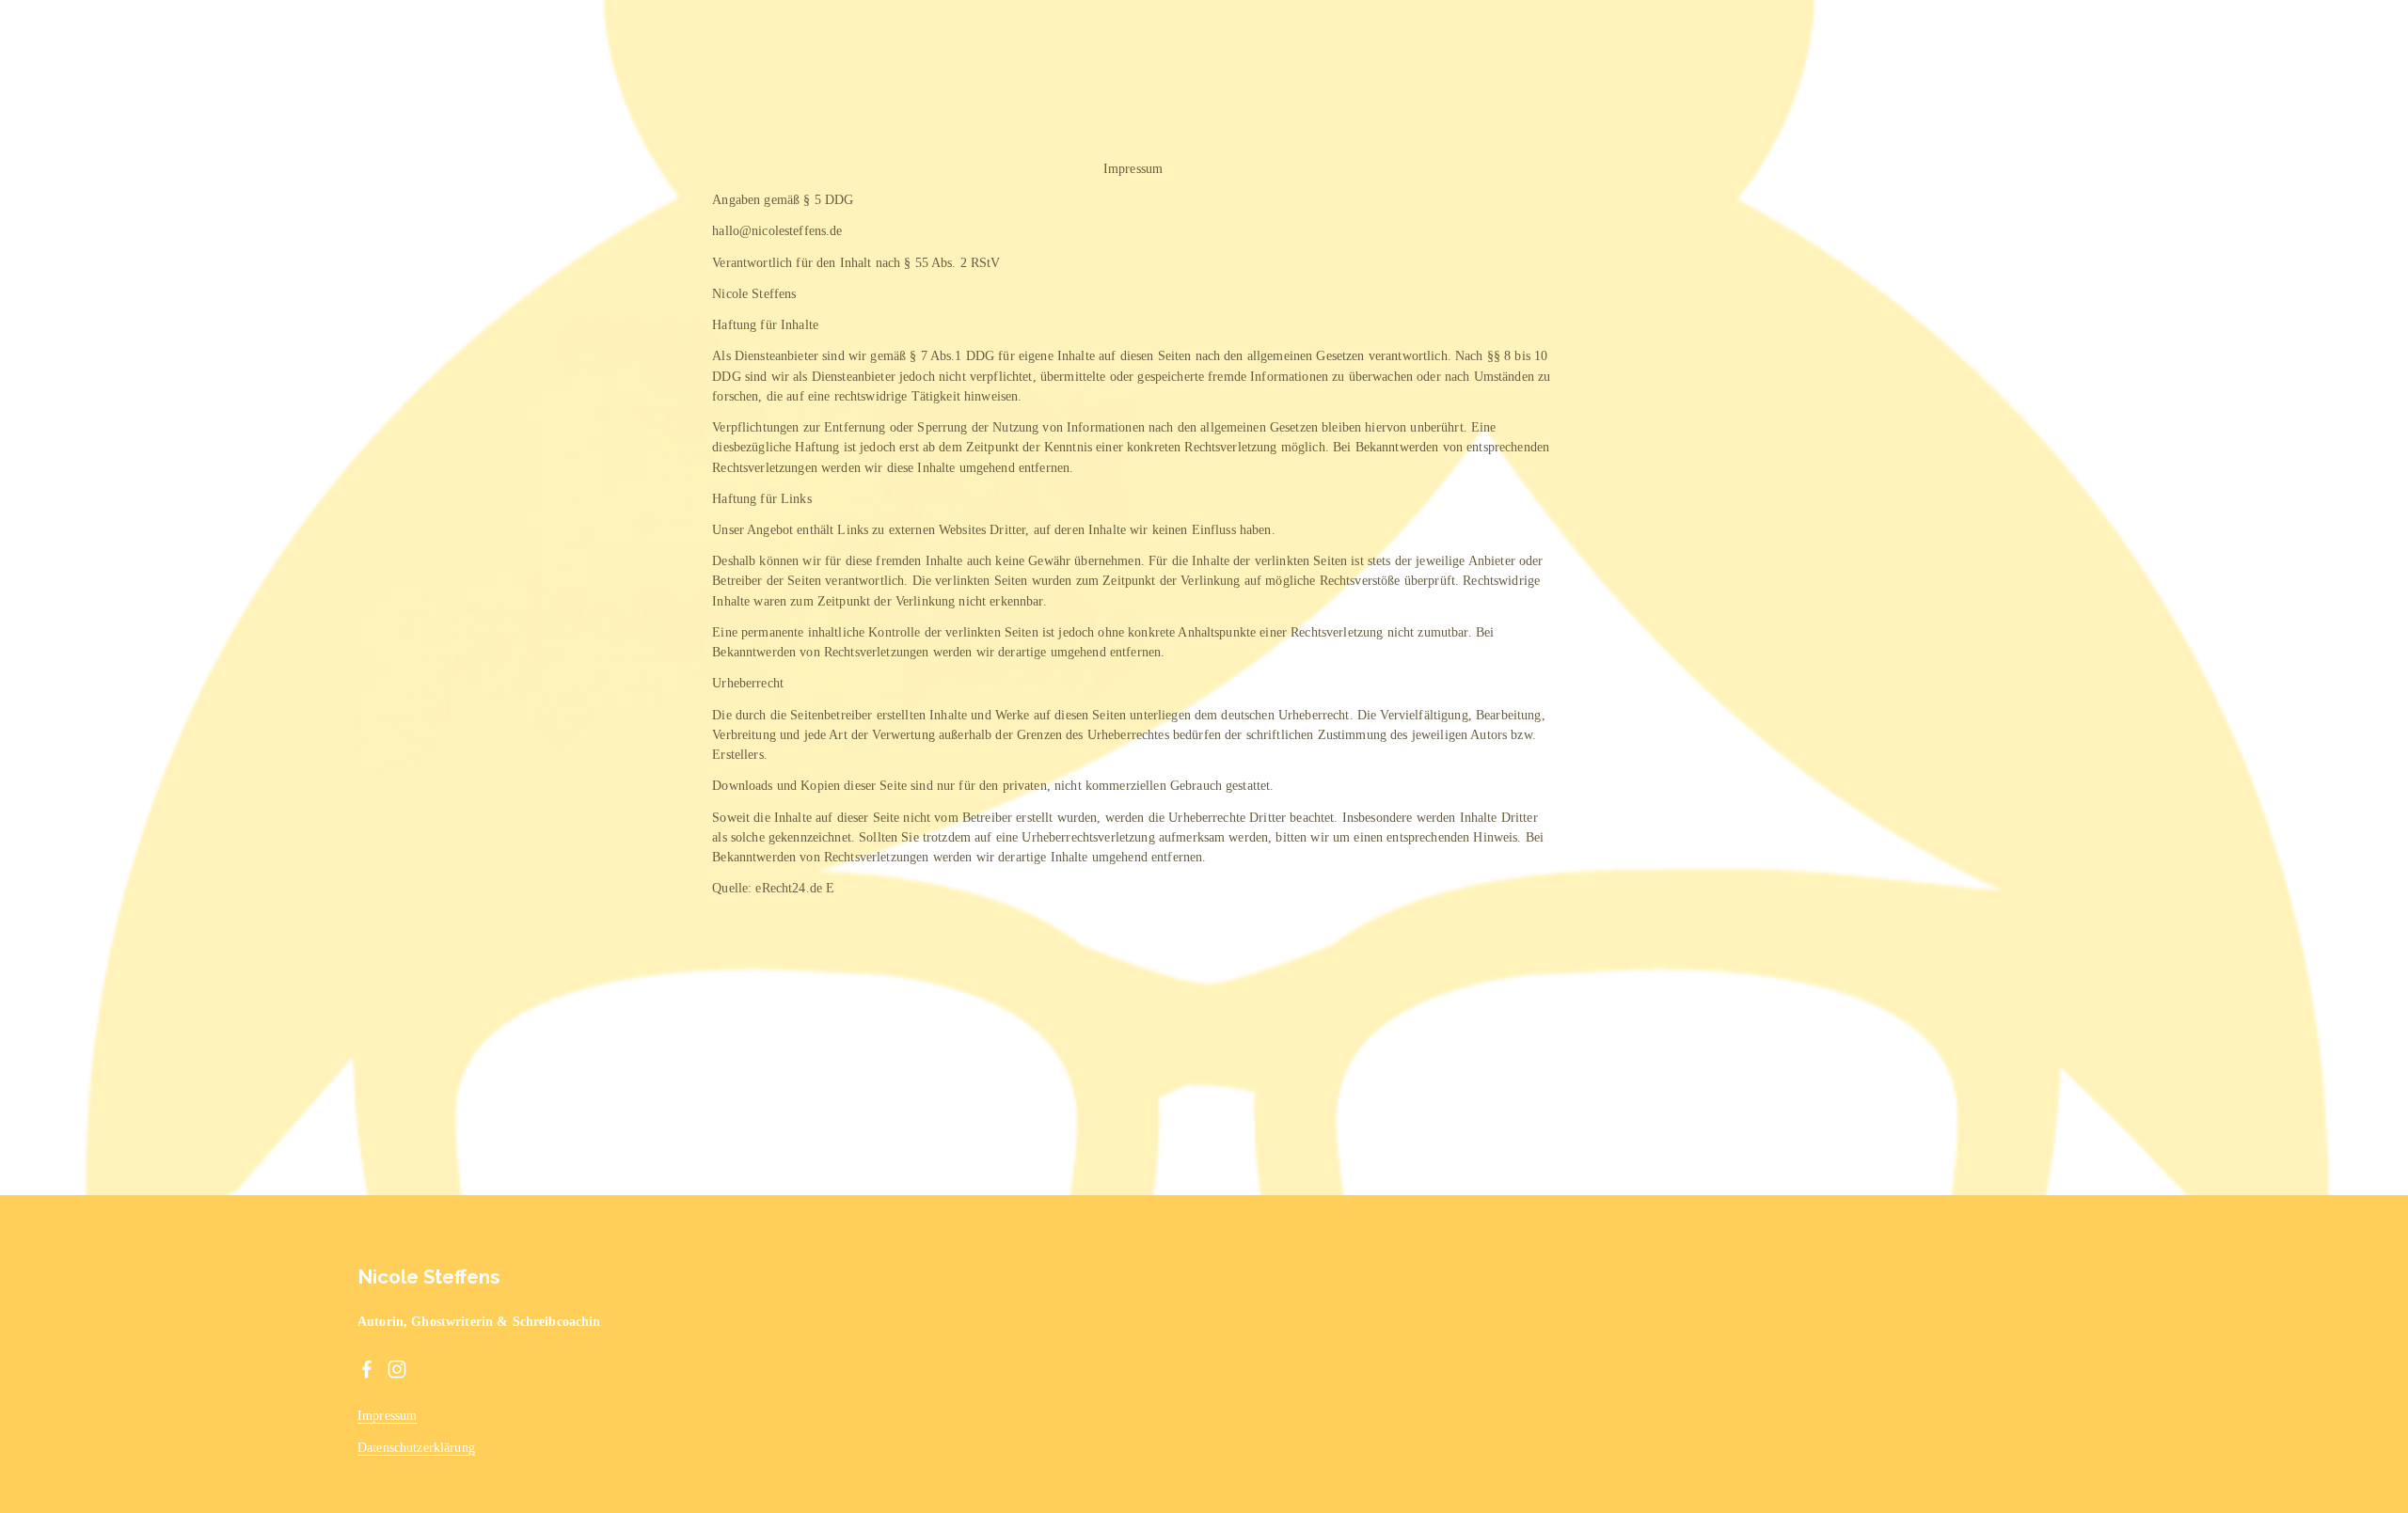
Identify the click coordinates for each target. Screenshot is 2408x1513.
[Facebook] (367, 1369)
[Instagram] (397, 1369)
